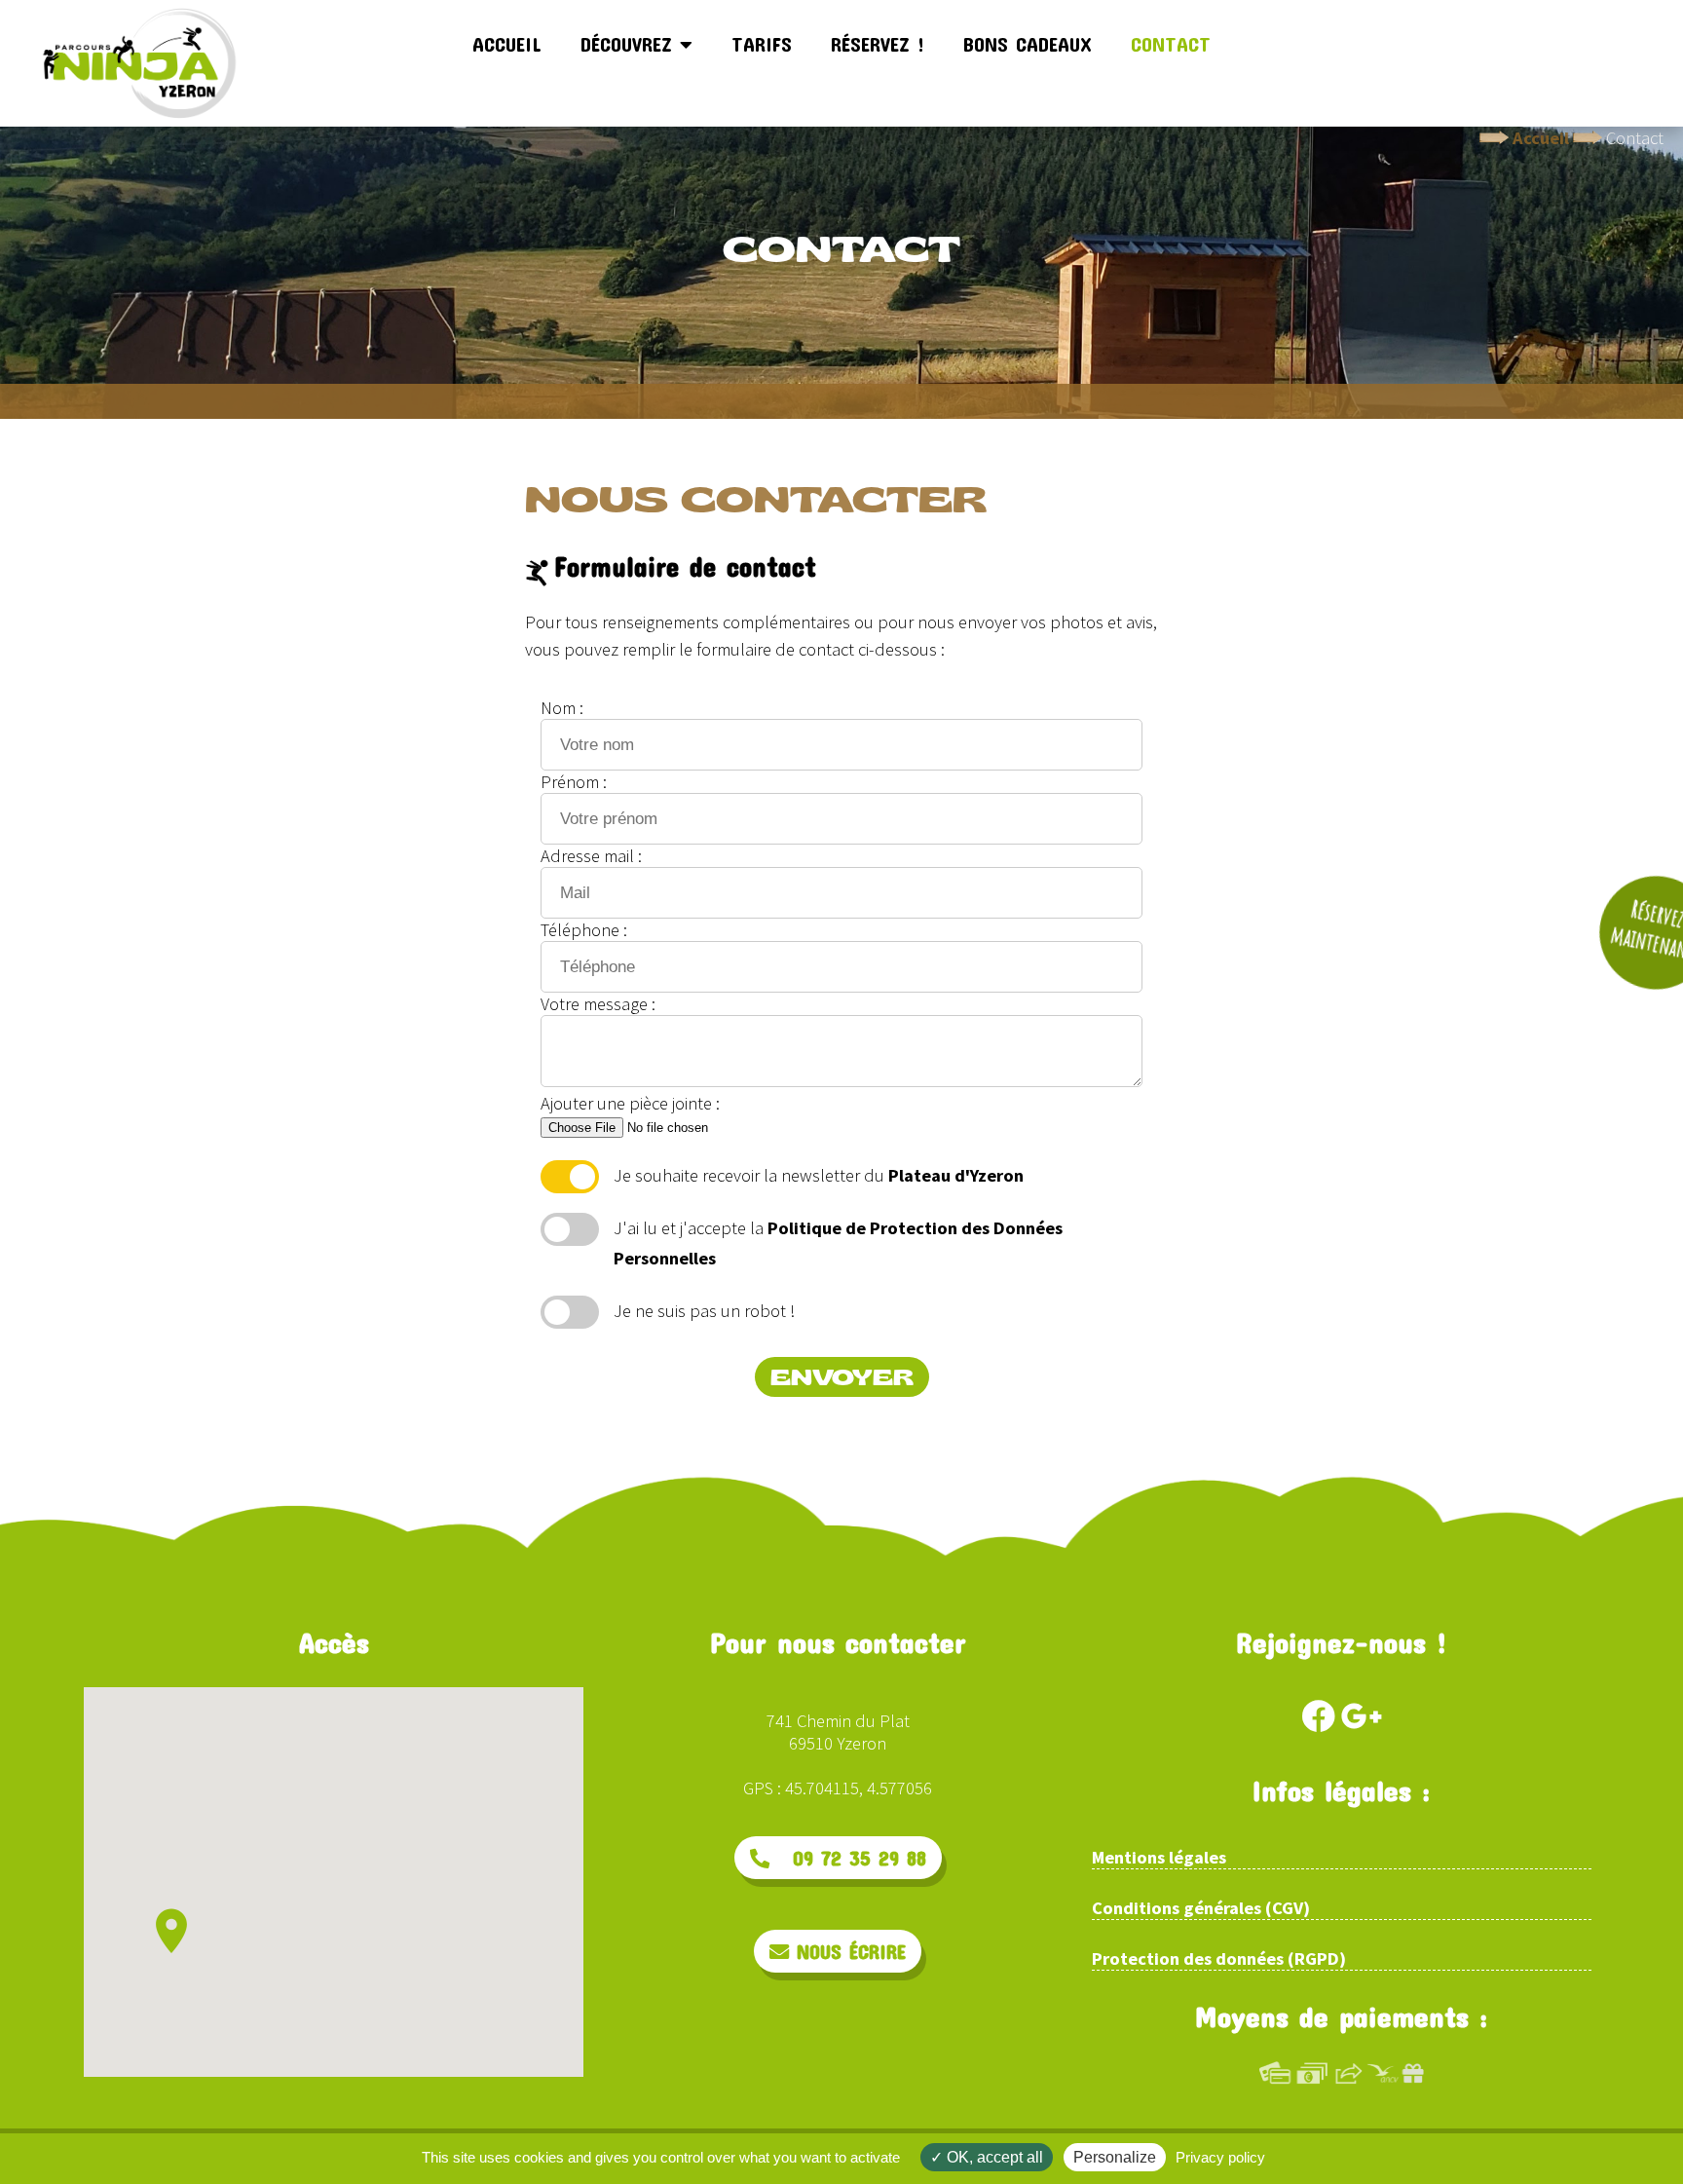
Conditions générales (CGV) (1201, 1908)
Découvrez (630, 44)
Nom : (562, 708)
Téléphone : (584, 930)
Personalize (1115, 2157)
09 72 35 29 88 (848, 1858)
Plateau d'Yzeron (956, 1175)
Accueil (507, 44)
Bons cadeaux (1028, 44)
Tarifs (762, 44)
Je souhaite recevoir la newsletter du (819, 1175)
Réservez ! (878, 44)
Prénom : (574, 782)
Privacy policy (1220, 2157)
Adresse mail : (591, 856)
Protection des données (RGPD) (1219, 1958)
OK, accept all (993, 2157)
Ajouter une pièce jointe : (630, 1103)
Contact (1171, 44)
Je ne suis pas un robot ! (704, 1311)
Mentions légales (1159, 1857)
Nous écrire (847, 1951)
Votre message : (598, 1004)
